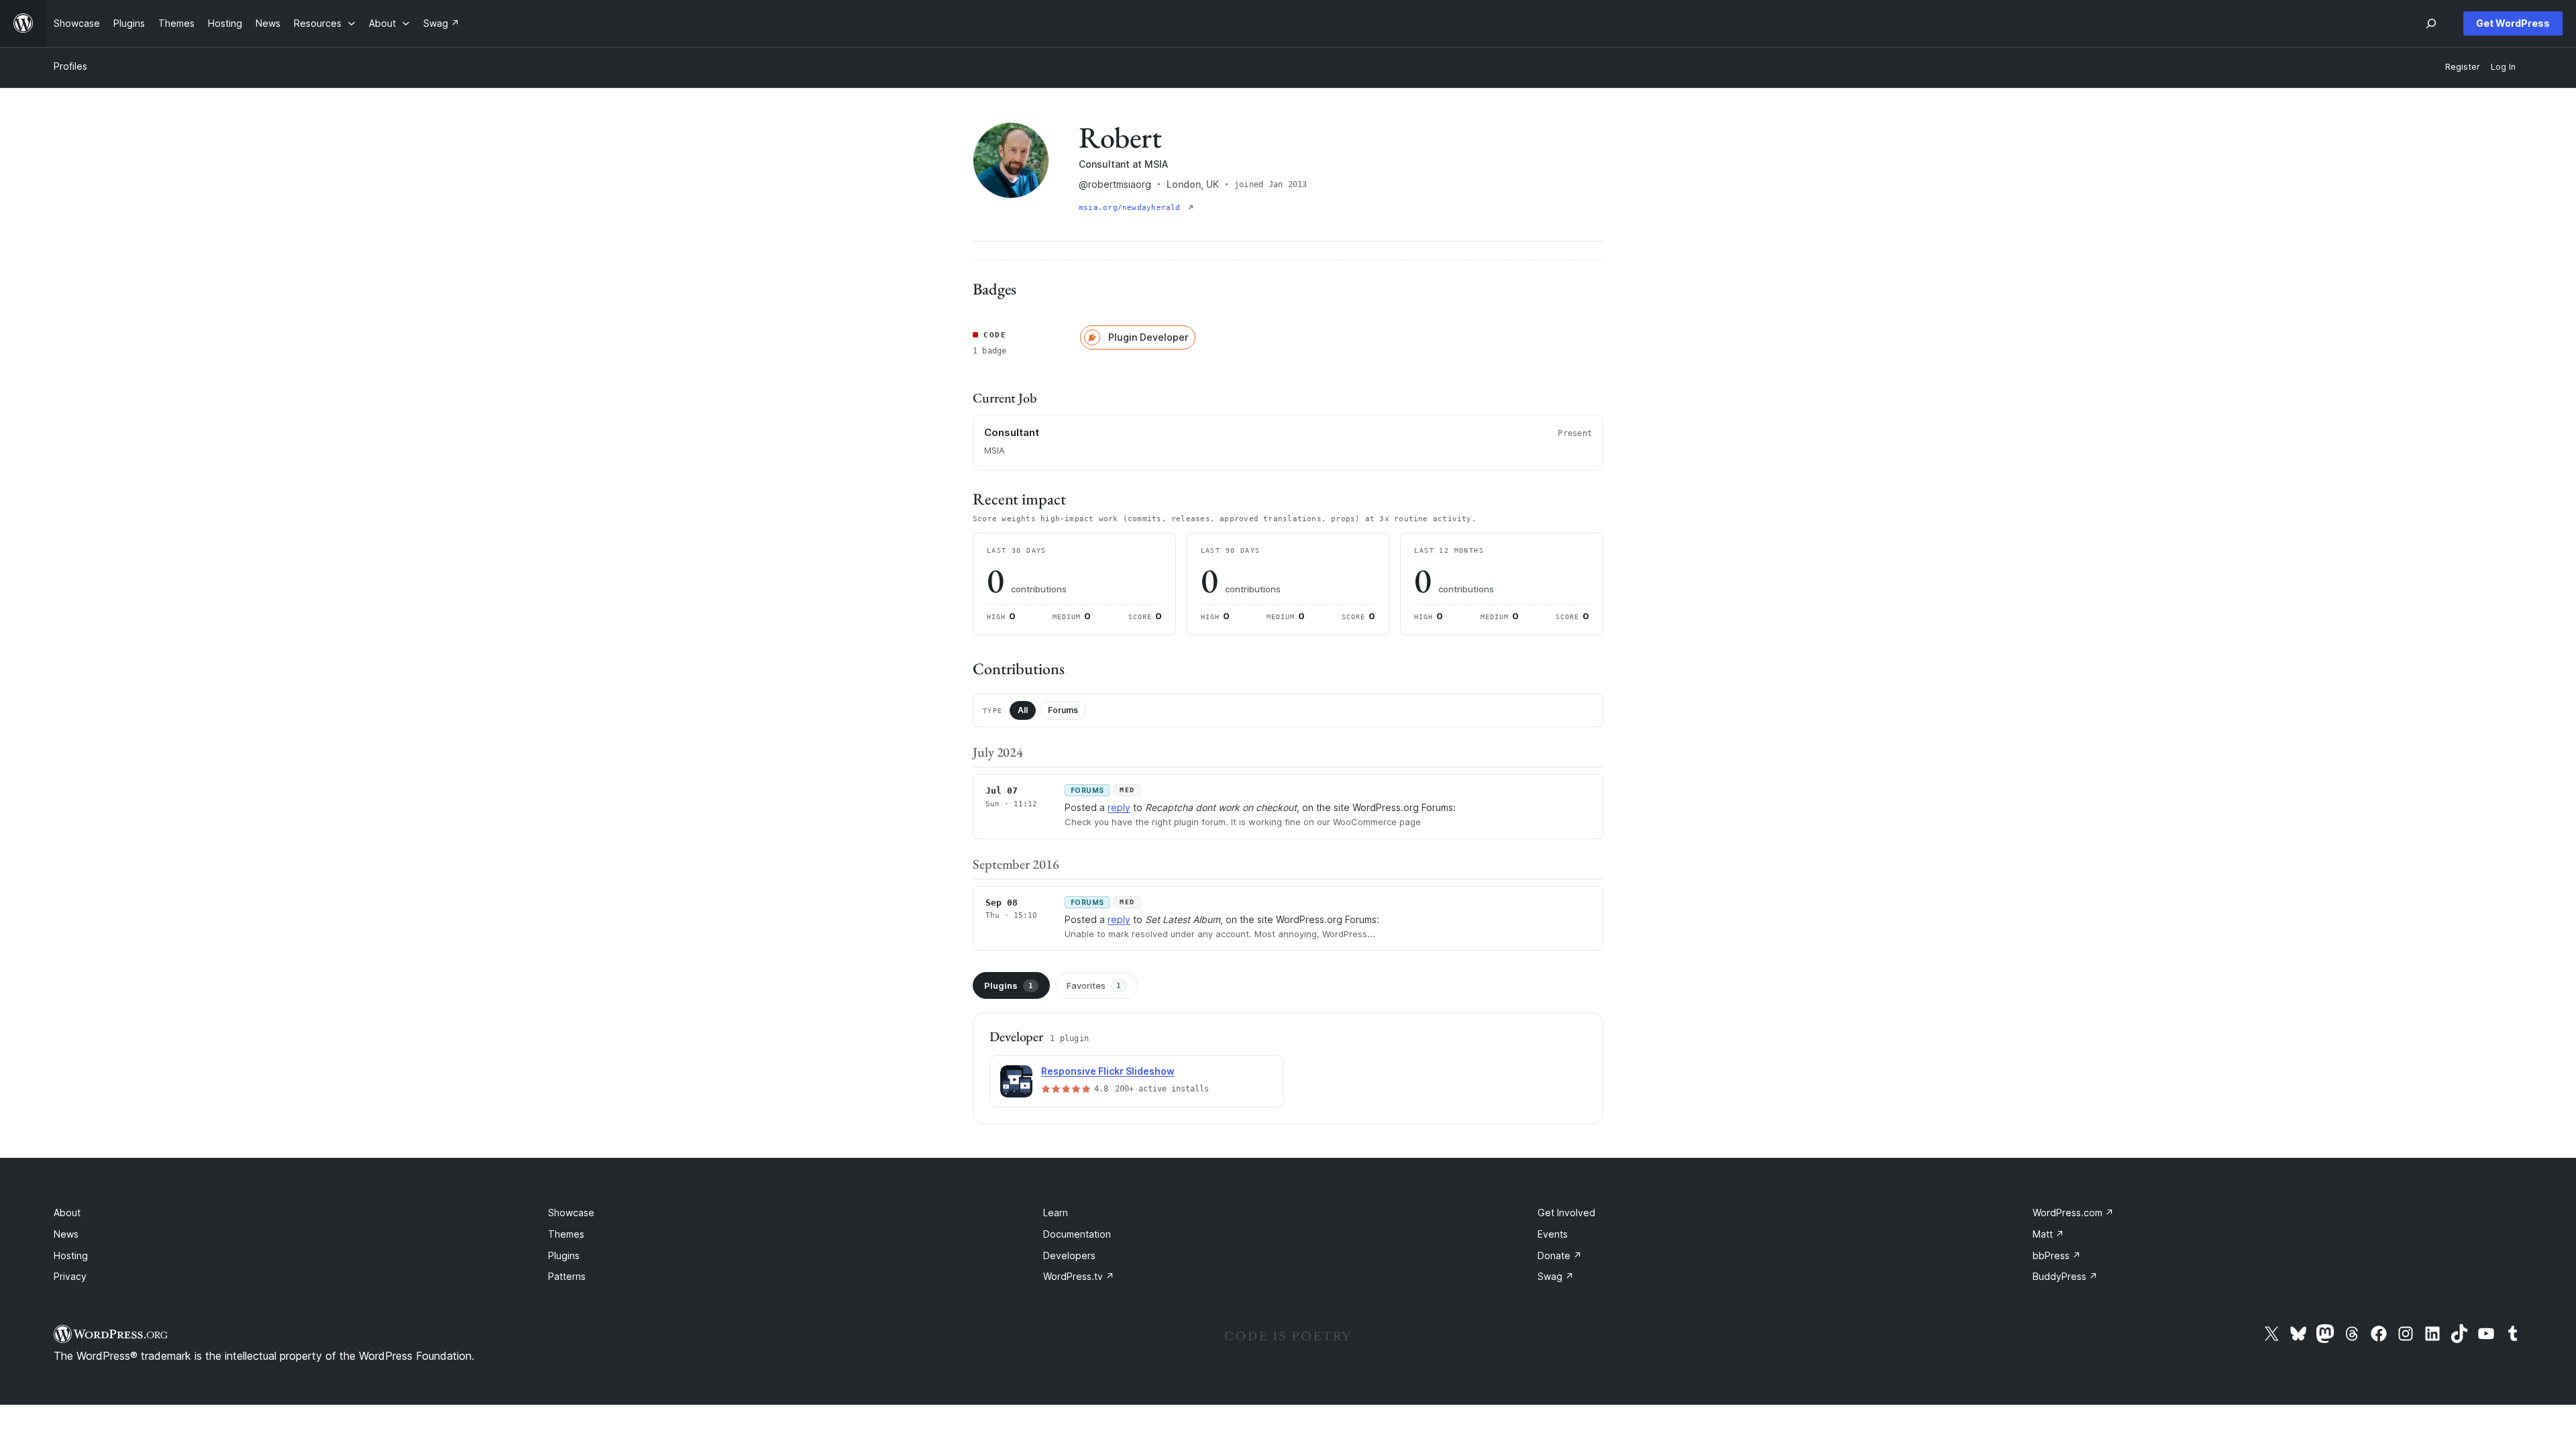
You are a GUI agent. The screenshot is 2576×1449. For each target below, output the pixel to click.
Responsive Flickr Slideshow (1108, 1071)
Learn (1056, 1213)
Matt (2048, 1234)
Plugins (1009, 985)
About (67, 1213)
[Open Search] (2431, 23)
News (66, 1234)
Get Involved (1566, 1213)
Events (1553, 1234)
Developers (1069, 1255)
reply (1119, 807)
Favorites (1094, 985)
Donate (1560, 1255)
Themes (566, 1234)
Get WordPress (2513, 23)
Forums (1063, 710)
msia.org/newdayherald (1132, 208)
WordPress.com (2073, 1213)
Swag (1556, 1276)
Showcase (571, 1213)
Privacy (70, 1276)
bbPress (2057, 1255)
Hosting (71, 1255)
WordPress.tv (1079, 1276)
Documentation (1077, 1234)
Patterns (567, 1276)
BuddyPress (2065, 1276)
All (1023, 710)
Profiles (70, 66)
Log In (2503, 67)
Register (2463, 67)
